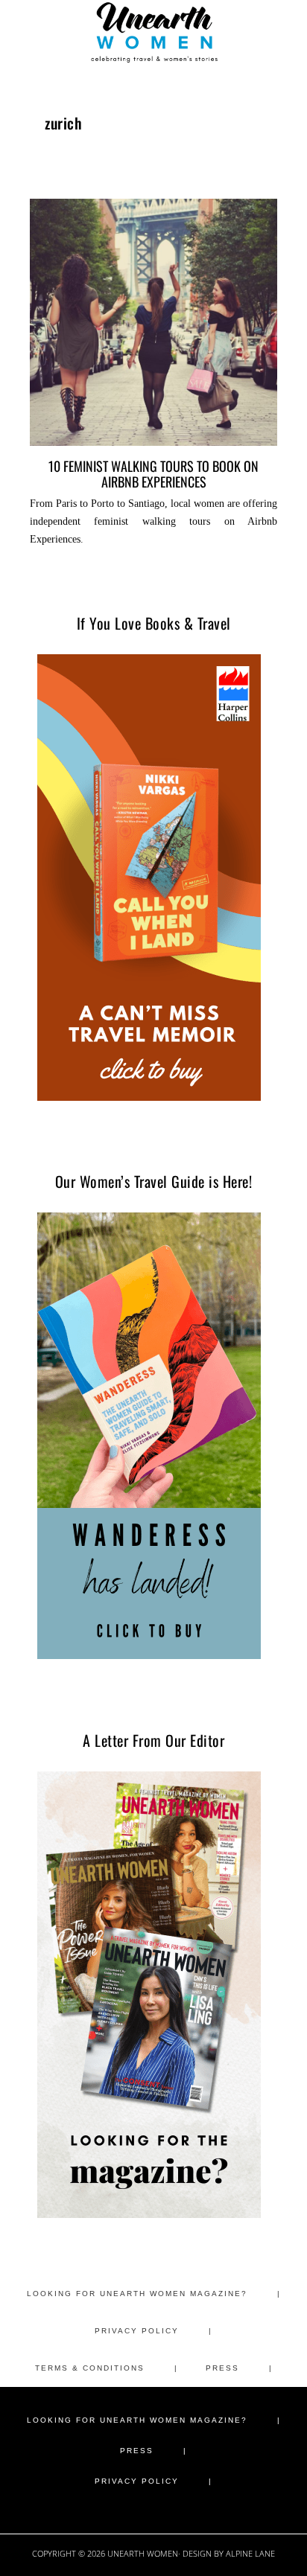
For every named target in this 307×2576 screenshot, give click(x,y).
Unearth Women (153, 32)
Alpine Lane (250, 2553)
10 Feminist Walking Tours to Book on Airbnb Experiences (153, 473)
